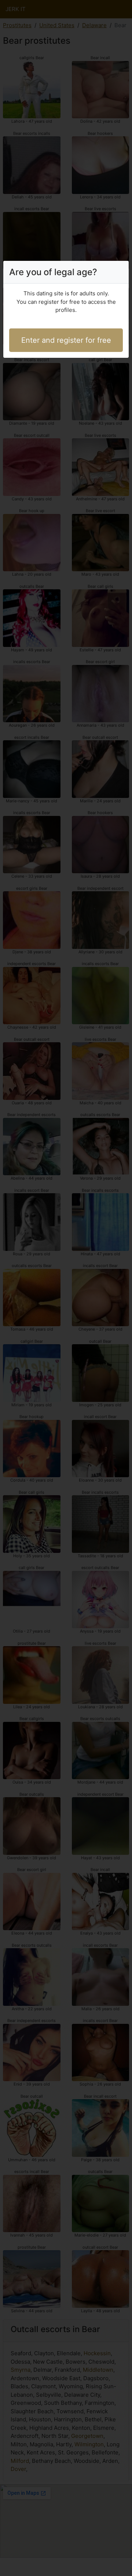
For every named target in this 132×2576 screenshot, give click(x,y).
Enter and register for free (66, 340)
